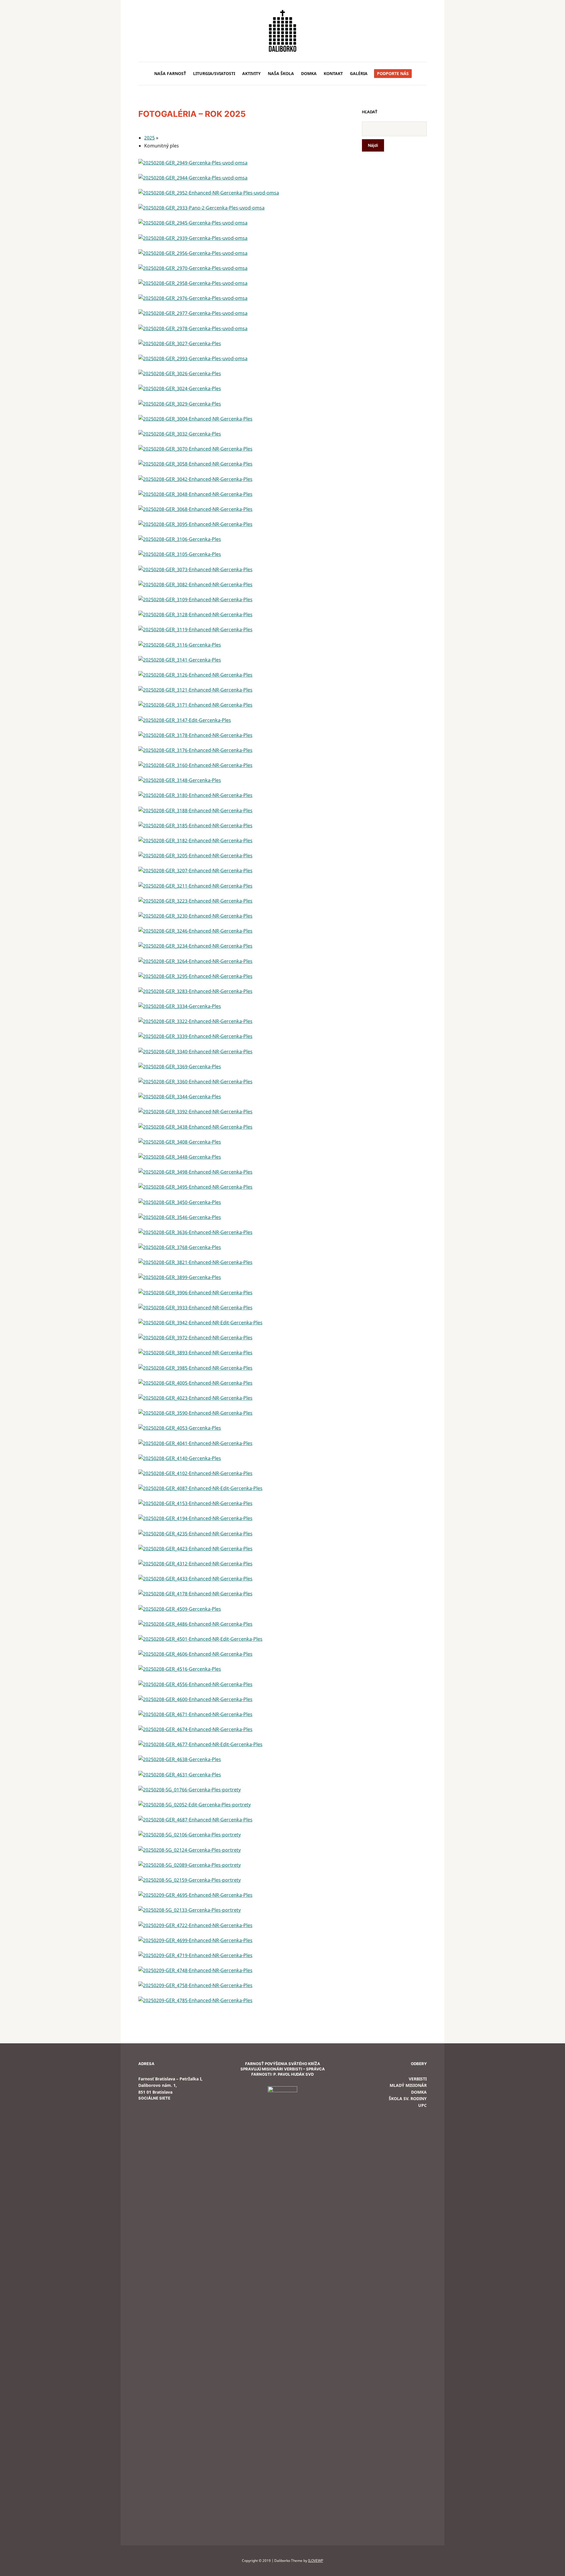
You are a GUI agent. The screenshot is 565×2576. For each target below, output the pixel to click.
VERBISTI (418, 2079)
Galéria (359, 73)
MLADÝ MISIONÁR (408, 2085)
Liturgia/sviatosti (214, 73)
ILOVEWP (316, 2561)
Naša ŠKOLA (281, 73)
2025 (149, 138)
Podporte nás (393, 73)
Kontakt (333, 73)
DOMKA (309, 73)
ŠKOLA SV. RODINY (408, 2098)
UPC (422, 2105)
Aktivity (251, 73)
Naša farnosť (170, 73)
